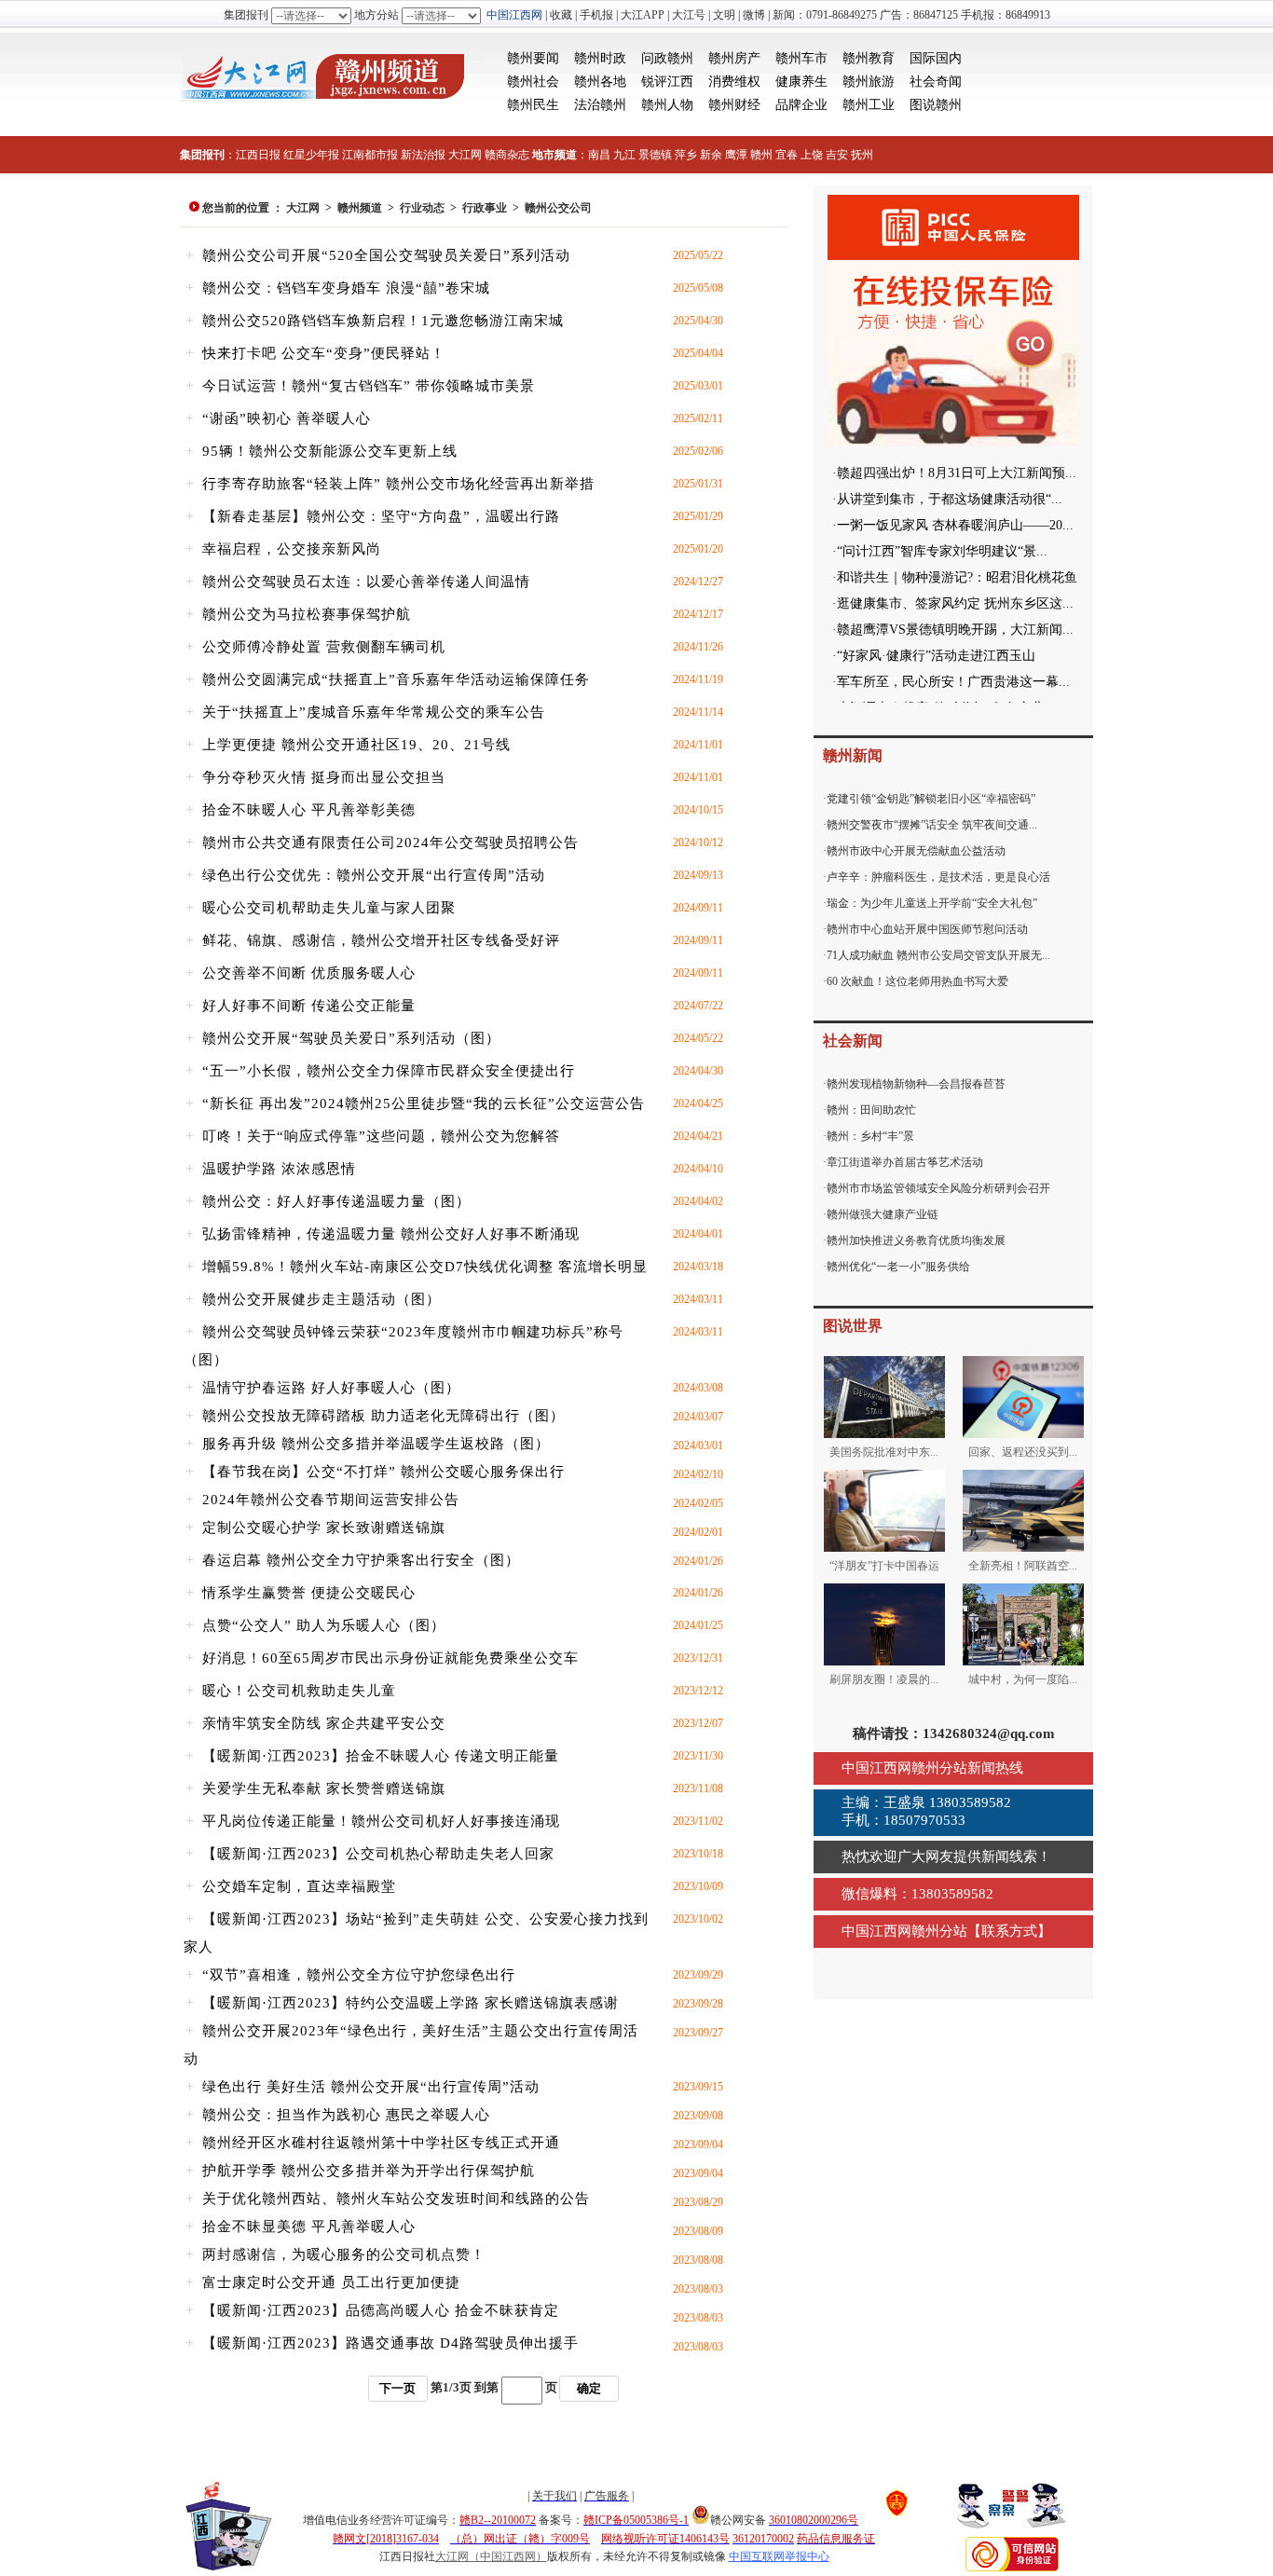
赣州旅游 (869, 82)
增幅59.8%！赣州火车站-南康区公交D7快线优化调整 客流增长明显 (425, 1267)
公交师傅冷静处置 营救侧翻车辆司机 (324, 647)
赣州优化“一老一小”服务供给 (898, 1267)
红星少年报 (311, 155)
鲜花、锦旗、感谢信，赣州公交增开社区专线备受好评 (381, 940)
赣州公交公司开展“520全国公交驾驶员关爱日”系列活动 (386, 255)
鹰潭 (736, 155)
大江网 (465, 155)
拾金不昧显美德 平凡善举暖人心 (309, 2227)
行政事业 (485, 208)
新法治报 (423, 155)
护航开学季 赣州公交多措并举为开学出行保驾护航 (369, 2171)
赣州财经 (734, 105)
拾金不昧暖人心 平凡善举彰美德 (309, 810)
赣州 (761, 155)
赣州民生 (533, 105)
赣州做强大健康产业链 (883, 1214)
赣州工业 (869, 105)
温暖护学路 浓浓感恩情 (279, 1169)
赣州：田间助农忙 (871, 1110)
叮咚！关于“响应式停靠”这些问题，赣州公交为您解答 (381, 1136)
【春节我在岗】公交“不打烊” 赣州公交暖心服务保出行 (383, 1472)
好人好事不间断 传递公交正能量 (309, 1006)
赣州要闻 (533, 58)
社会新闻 (853, 1041)
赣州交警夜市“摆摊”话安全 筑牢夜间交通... (932, 825)
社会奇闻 (936, 82)
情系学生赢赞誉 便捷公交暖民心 (309, 1593)
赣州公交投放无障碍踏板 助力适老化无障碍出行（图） (383, 1416)
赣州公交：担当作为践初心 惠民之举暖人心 (346, 2115)
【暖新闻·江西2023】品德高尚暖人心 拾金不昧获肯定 (381, 2310)
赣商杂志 (507, 155)
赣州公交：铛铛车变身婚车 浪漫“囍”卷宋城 (346, 288)
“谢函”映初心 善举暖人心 (287, 418)
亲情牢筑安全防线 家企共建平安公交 (324, 1723)
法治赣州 (600, 105)
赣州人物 (667, 105)
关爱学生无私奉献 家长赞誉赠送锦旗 (324, 1788)
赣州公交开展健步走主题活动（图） (322, 1299)
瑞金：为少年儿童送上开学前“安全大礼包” (932, 903)
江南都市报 (370, 155)
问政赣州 (667, 58)
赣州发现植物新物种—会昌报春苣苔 (916, 1084)
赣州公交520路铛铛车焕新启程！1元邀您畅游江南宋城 (383, 321)
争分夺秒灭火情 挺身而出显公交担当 (324, 777)
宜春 (787, 155)
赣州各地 (600, 82)
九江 (624, 155)
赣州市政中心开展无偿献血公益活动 (916, 851)
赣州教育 (869, 58)
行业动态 (422, 208)
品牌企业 (801, 105)
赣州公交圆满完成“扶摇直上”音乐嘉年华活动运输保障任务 (396, 679)
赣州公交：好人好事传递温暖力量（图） (336, 1201)
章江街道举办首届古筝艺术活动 (905, 1162)
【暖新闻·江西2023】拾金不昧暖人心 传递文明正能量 (381, 1756)
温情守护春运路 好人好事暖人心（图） (331, 1388)
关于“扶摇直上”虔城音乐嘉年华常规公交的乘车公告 (374, 712)
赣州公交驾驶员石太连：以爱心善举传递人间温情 (366, 582)
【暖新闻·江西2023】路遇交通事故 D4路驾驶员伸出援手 (390, 2343)
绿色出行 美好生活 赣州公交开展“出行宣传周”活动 (371, 2087)
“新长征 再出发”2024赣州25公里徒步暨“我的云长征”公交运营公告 (424, 1103)
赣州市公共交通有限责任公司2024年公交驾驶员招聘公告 (390, 843)
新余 (711, 155)
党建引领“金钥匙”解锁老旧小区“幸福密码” (931, 799)
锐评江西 (667, 82)
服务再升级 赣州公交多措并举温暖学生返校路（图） (376, 1444)
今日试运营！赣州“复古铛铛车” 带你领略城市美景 (369, 386)
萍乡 (686, 155)
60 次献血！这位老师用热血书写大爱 (917, 981)
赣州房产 (734, 58)
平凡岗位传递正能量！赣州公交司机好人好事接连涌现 (381, 1821)
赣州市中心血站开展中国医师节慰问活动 (927, 929)
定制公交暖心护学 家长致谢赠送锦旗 (324, 1528)
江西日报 (258, 155)
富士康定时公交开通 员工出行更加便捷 (331, 2282)
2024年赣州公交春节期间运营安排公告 (331, 1500)
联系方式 (1009, 1931)
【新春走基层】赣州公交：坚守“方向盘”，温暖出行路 (381, 516)
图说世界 (853, 1326)
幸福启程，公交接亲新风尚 (292, 549)
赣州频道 (360, 208)
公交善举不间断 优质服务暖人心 (309, 973)
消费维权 (734, 82)
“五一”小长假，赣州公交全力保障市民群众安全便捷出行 (389, 1071)
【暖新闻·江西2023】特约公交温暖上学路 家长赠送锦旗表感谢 (411, 2003)
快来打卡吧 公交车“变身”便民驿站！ (324, 353)
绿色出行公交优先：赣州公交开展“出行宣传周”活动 (374, 875)
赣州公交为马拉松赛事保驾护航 (307, 614)
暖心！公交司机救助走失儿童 (299, 1691)
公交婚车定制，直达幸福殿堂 (299, 1886)
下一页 (397, 2388)
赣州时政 (600, 58)
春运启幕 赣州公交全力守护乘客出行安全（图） (361, 1560)
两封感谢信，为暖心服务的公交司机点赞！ (344, 2254)
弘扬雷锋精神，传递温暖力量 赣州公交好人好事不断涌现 (391, 1234)
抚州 (862, 155)
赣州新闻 (853, 755)
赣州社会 (533, 82)
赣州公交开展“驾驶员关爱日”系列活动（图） (351, 1038)
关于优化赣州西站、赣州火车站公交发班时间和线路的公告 (396, 2199)
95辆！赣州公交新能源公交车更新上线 (330, 451)
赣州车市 (801, 58)
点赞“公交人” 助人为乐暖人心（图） (324, 1625)
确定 (589, 2388)
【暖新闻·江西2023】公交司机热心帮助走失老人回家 (378, 1854)
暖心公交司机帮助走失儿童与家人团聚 (329, 908)
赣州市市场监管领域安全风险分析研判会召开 (938, 1188)
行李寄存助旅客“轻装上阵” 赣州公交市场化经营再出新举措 (398, 484)
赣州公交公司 (558, 208)
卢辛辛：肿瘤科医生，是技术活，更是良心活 (938, 877)
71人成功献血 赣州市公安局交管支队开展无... (938, 955)
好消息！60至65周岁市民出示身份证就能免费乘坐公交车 (390, 1658)
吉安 (837, 155)
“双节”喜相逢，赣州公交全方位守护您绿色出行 (359, 1975)
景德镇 (655, 155)
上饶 (812, 155)
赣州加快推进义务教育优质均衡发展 (916, 1240)
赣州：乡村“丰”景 (870, 1136)
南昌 (599, 155)
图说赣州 (936, 105)
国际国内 (936, 58)
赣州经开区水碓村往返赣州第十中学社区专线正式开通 (381, 2143)
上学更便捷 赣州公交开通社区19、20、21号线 (356, 745)
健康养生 (801, 82)
